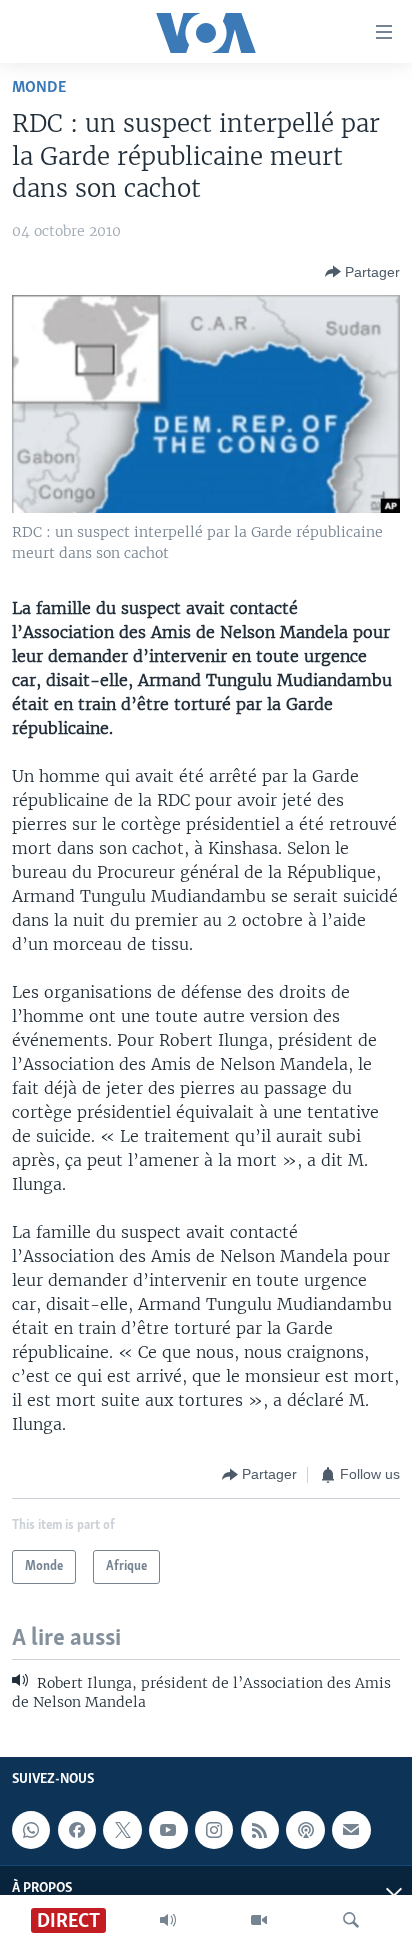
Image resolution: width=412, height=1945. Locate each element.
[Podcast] (305, 1830)
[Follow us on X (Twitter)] (122, 1830)
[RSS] (260, 1830)
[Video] (259, 1920)
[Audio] (168, 1920)
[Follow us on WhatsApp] (31, 1830)
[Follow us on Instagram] (214, 1830)
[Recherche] (351, 1920)
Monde (39, 87)
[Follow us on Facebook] (77, 1830)
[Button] (362, 272)
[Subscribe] (351, 1830)
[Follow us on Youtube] (168, 1830)
